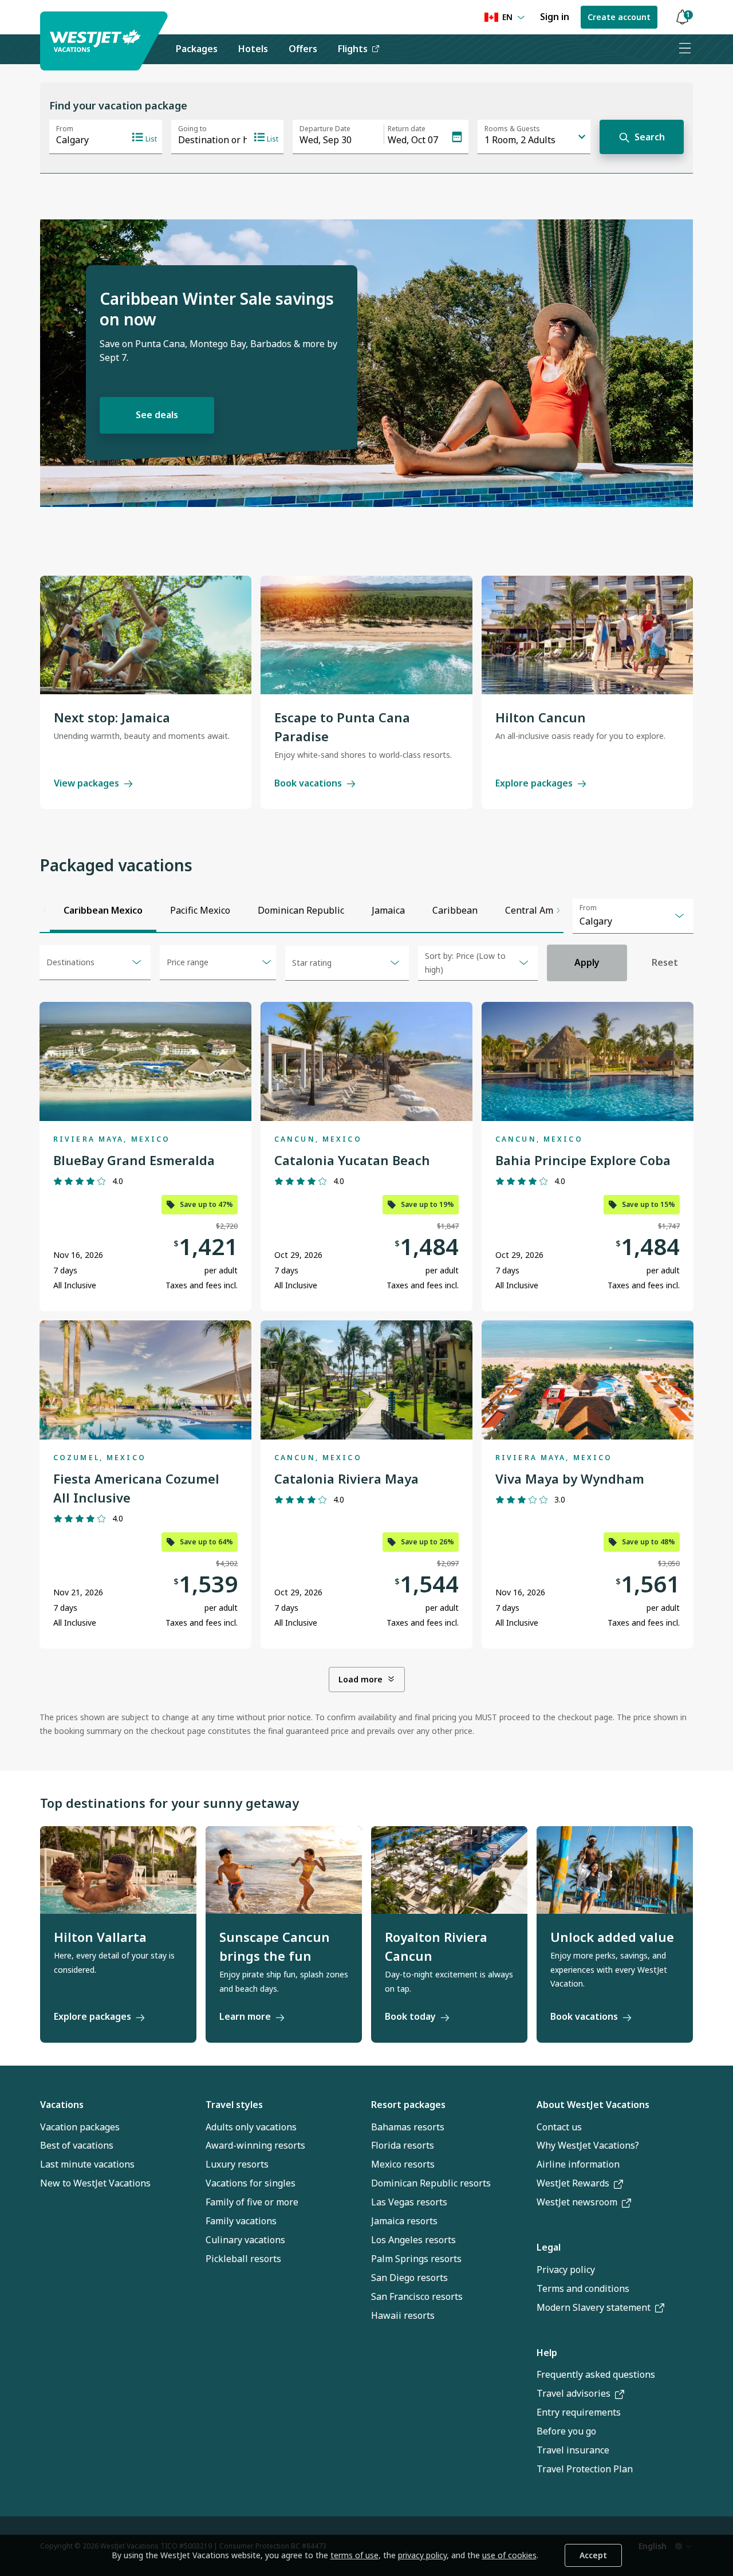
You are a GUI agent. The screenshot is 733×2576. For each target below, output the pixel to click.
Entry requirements (579, 2412)
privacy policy (422, 2555)
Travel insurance (573, 2450)
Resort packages (408, 2105)
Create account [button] (619, 17)
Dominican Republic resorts (431, 2183)
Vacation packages (80, 2127)
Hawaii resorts (403, 2315)
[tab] (103, 911)
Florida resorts (403, 2145)
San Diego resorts (409, 2278)
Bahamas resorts (408, 2127)
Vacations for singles (251, 2183)
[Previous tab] (45, 911)
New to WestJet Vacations (95, 2183)
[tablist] (302, 911)
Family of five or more (252, 2202)
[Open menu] (684, 49)
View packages (86, 783)
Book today (410, 2016)
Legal (549, 2247)
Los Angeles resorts (413, 2240)
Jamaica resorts (404, 2221)
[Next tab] (558, 911)
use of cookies (509, 2555)
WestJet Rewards (573, 2183)
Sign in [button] (555, 17)
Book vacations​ (584, 2016)
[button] (682, 17)
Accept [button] (593, 2555)
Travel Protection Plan (585, 2469)
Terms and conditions (583, 2288)
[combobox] (633, 916)
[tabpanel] (366, 1342)
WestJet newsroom (577, 2202)
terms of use (354, 2555)
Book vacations (308, 783)
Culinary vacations (245, 2240)
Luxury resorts (237, 2164)
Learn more (245, 2016)
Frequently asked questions (596, 2374)
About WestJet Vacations (593, 2105)
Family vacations (241, 2221)
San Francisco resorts (417, 2296)
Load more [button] (360, 1679)
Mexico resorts (403, 2164)
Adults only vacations (251, 2127)
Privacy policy (566, 2270)
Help (547, 2353)
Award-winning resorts (255, 2145)
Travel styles (234, 2105)
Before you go (566, 2431)
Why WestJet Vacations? (588, 2145)
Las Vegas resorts (409, 2202)
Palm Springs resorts (416, 2259)
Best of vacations (77, 2145)
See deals (157, 415)
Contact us (559, 2127)
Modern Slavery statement (594, 2307)
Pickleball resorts (243, 2259)
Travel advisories (574, 2393)
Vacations (62, 2105)
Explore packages (534, 783)
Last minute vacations (87, 2164)
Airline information (578, 2164)
